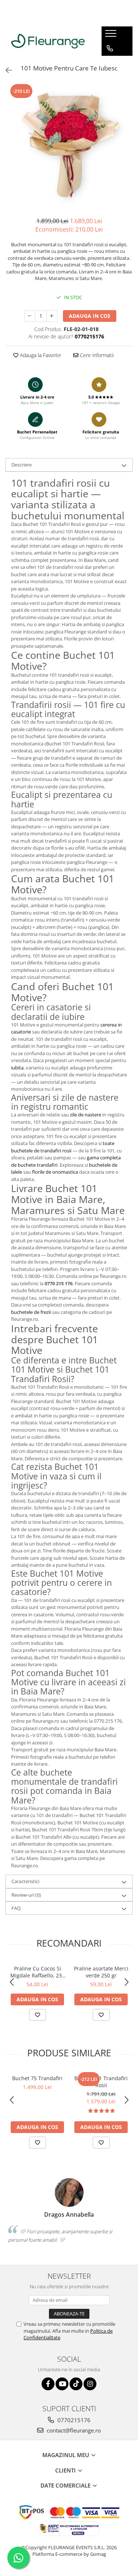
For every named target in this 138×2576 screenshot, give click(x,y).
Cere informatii (96, 355)
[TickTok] (76, 2384)
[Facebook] (48, 2384)
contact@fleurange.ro (73, 2430)
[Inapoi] (6, 70)
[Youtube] (62, 2384)
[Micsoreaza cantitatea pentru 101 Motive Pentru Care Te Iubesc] (30, 316)
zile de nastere (86, 1115)
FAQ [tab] (16, 1908)
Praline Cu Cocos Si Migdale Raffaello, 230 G (38, 1972)
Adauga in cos (90, 316)
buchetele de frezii (31, 1312)
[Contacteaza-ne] (110, 48)
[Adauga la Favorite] (38, 2015)
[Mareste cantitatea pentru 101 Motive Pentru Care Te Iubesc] (52, 316)
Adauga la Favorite (40, 355)
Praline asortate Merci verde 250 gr (101, 1972)
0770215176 (73, 2420)
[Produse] (112, 36)
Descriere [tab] (22, 465)
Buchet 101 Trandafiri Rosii (101, 2082)
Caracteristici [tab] (25, 1881)
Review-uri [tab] (26, 1895)
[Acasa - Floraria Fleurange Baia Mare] (48, 41)
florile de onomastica (55, 1172)
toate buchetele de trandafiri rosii (63, 1147)
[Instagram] (90, 2384)
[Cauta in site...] (110, 78)
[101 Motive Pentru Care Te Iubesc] (69, 146)
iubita (17, 1068)
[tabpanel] (69, 146)
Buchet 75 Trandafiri (37, 2078)
